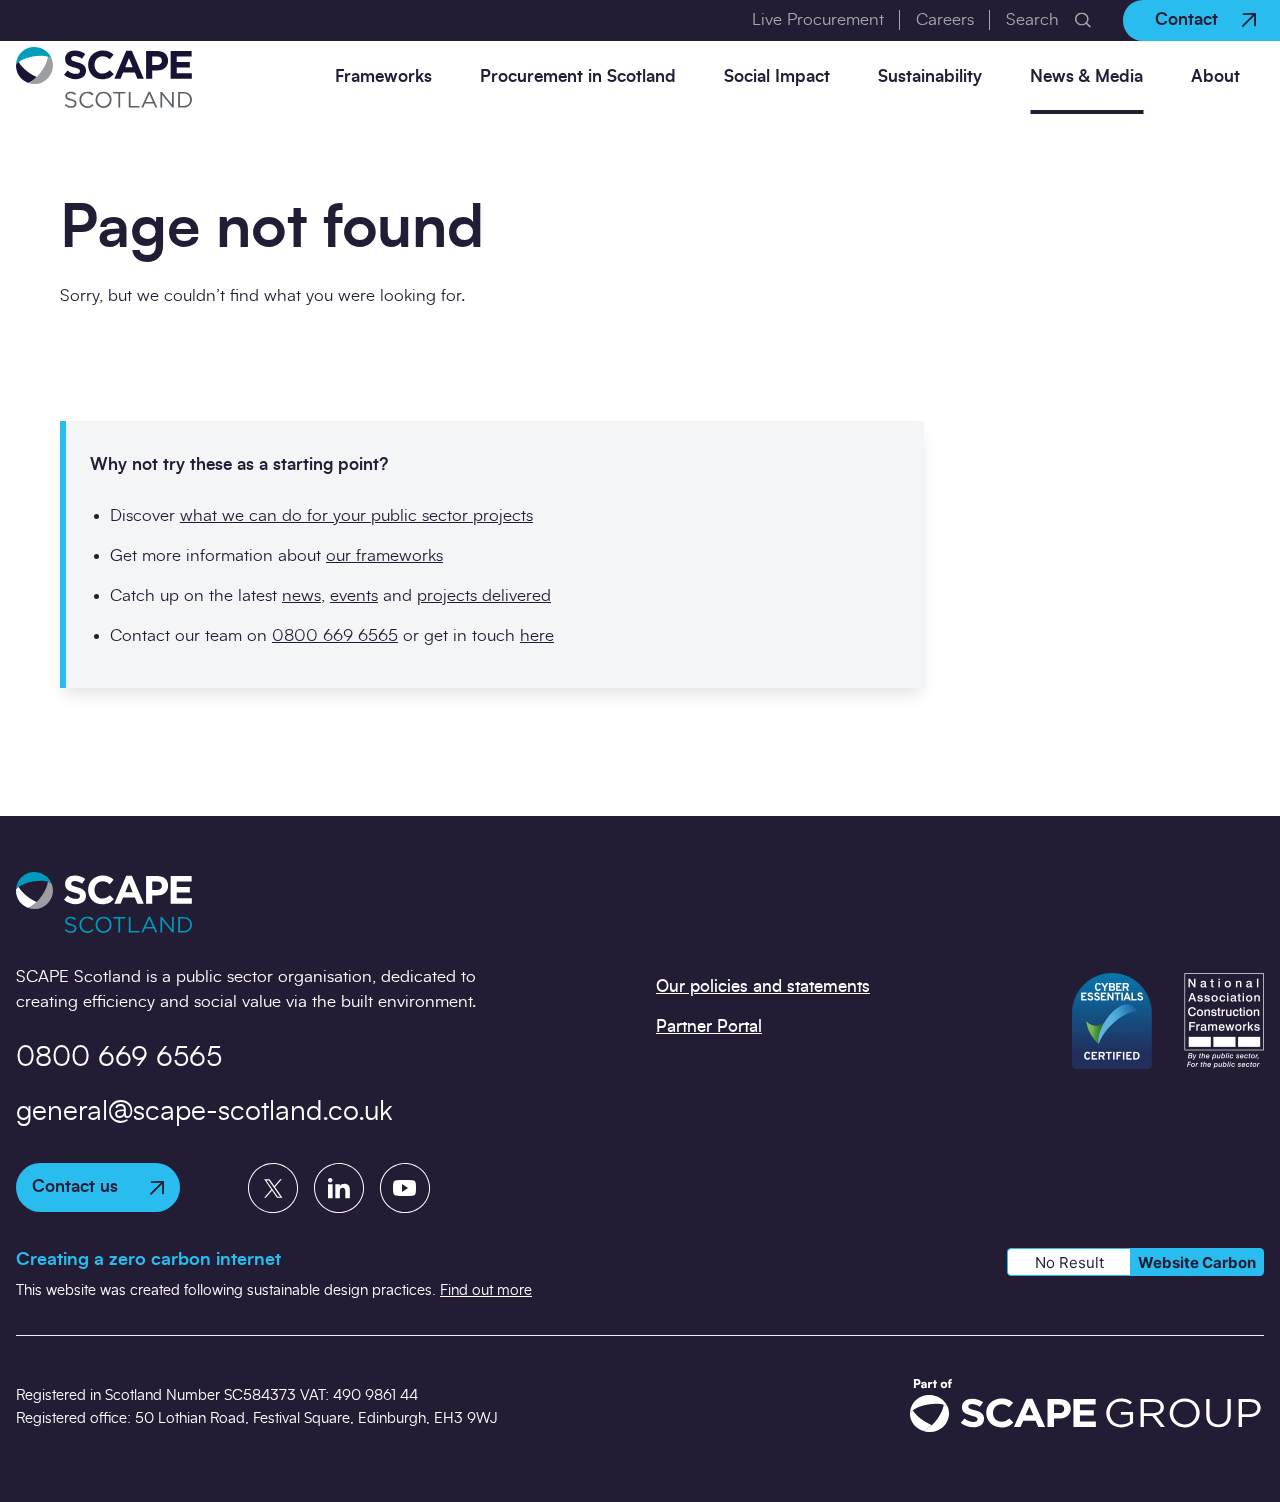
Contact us (75, 1186)
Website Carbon (1197, 1262)
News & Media (1086, 76)
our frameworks (384, 555)
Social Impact (777, 76)
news (301, 595)
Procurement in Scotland (578, 76)
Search (1032, 19)
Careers (945, 19)
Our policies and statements (763, 986)
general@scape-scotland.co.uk (204, 1112)
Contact (1186, 19)
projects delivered (484, 595)
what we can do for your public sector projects (356, 515)
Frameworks (383, 76)
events (354, 595)
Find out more (486, 1290)
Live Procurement (818, 19)
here (537, 635)
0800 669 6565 (335, 635)
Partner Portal (709, 1026)
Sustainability (930, 76)
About (1215, 76)
